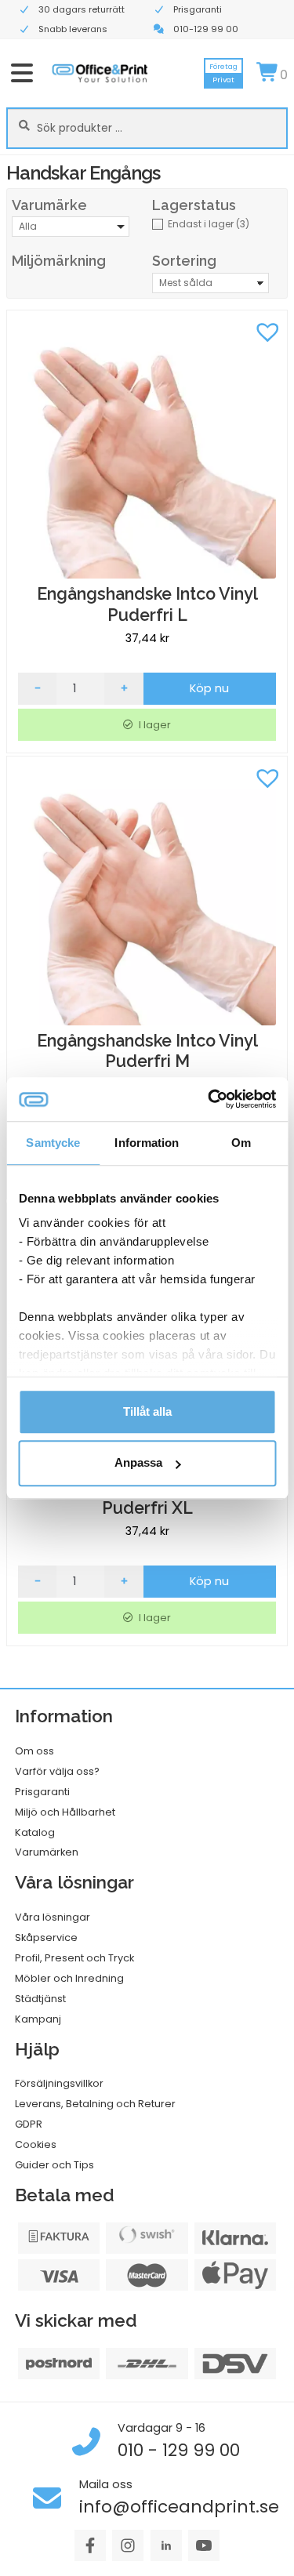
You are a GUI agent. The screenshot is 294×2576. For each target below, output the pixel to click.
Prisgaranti (42, 1792)
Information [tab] (147, 1143)
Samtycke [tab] (53, 1143)
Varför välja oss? (57, 1771)
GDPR (29, 2124)
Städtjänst (40, 1999)
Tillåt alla (147, 1411)
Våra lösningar (53, 1917)
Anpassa (138, 1463)
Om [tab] (241, 1143)
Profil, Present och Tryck (74, 1958)
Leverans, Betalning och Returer (95, 2104)
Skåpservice (46, 1937)
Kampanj (38, 2019)
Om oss (34, 1751)
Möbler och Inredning (69, 1978)
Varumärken (47, 1852)
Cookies (36, 2144)
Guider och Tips (54, 2165)
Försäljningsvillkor (59, 2083)
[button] (267, 330)
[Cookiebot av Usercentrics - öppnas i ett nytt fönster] (209, 1099)
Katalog (35, 1832)
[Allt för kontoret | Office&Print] (100, 73)
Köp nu (209, 688)
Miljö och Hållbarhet (65, 1812)
